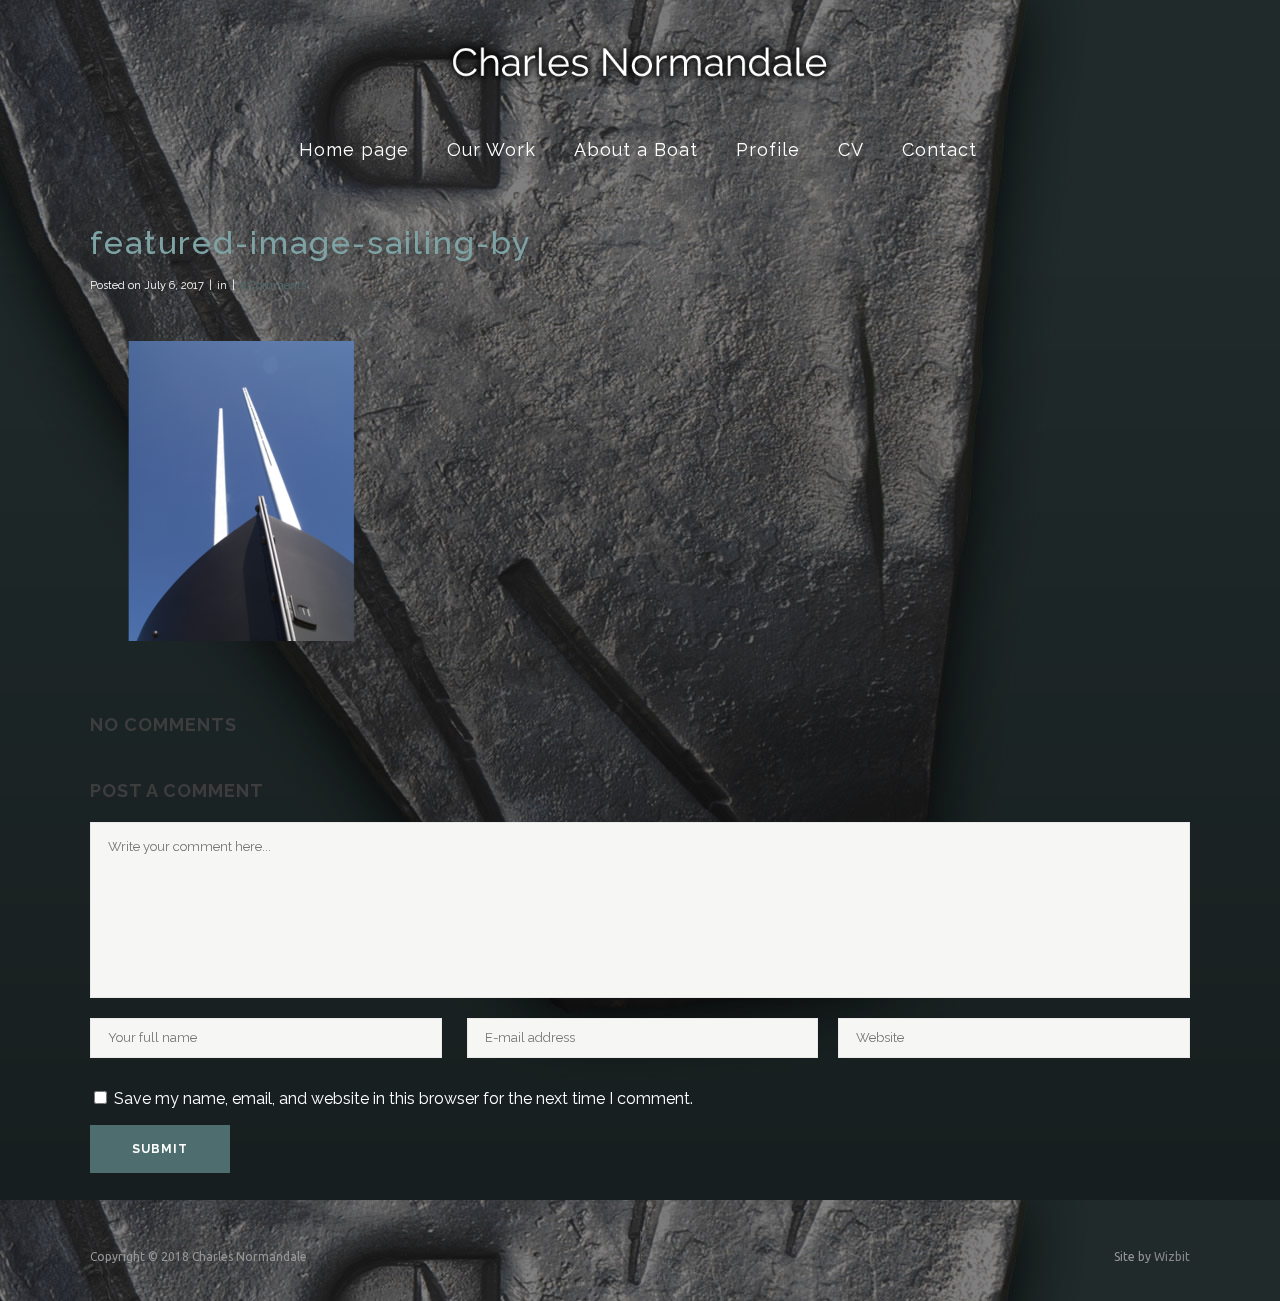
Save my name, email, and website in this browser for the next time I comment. (403, 1098)
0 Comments (273, 285)
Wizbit (1172, 1256)
